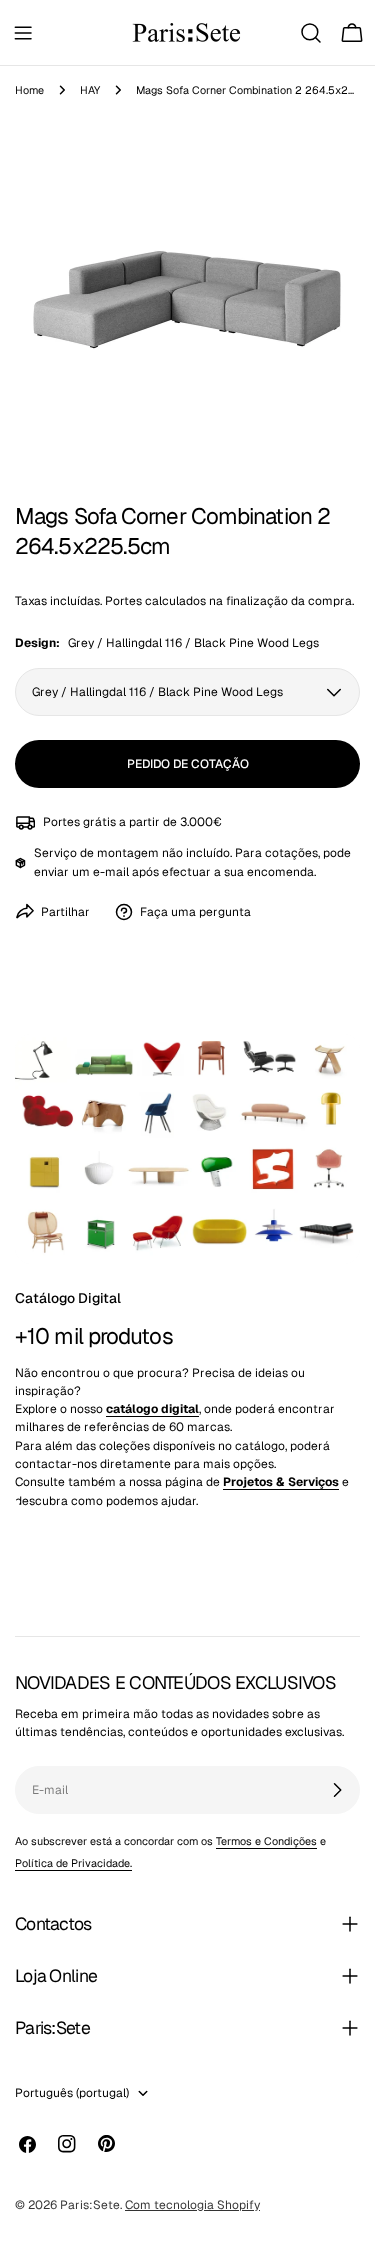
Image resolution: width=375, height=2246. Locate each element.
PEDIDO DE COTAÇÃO (188, 764)
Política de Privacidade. (73, 1863)
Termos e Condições (266, 1841)
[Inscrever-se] (337, 1790)
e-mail (111, 872)
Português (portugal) (72, 2093)
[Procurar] (311, 33)
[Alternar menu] (23, 33)
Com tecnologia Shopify (192, 2205)
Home (29, 90)
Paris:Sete (90, 2205)
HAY (90, 90)
